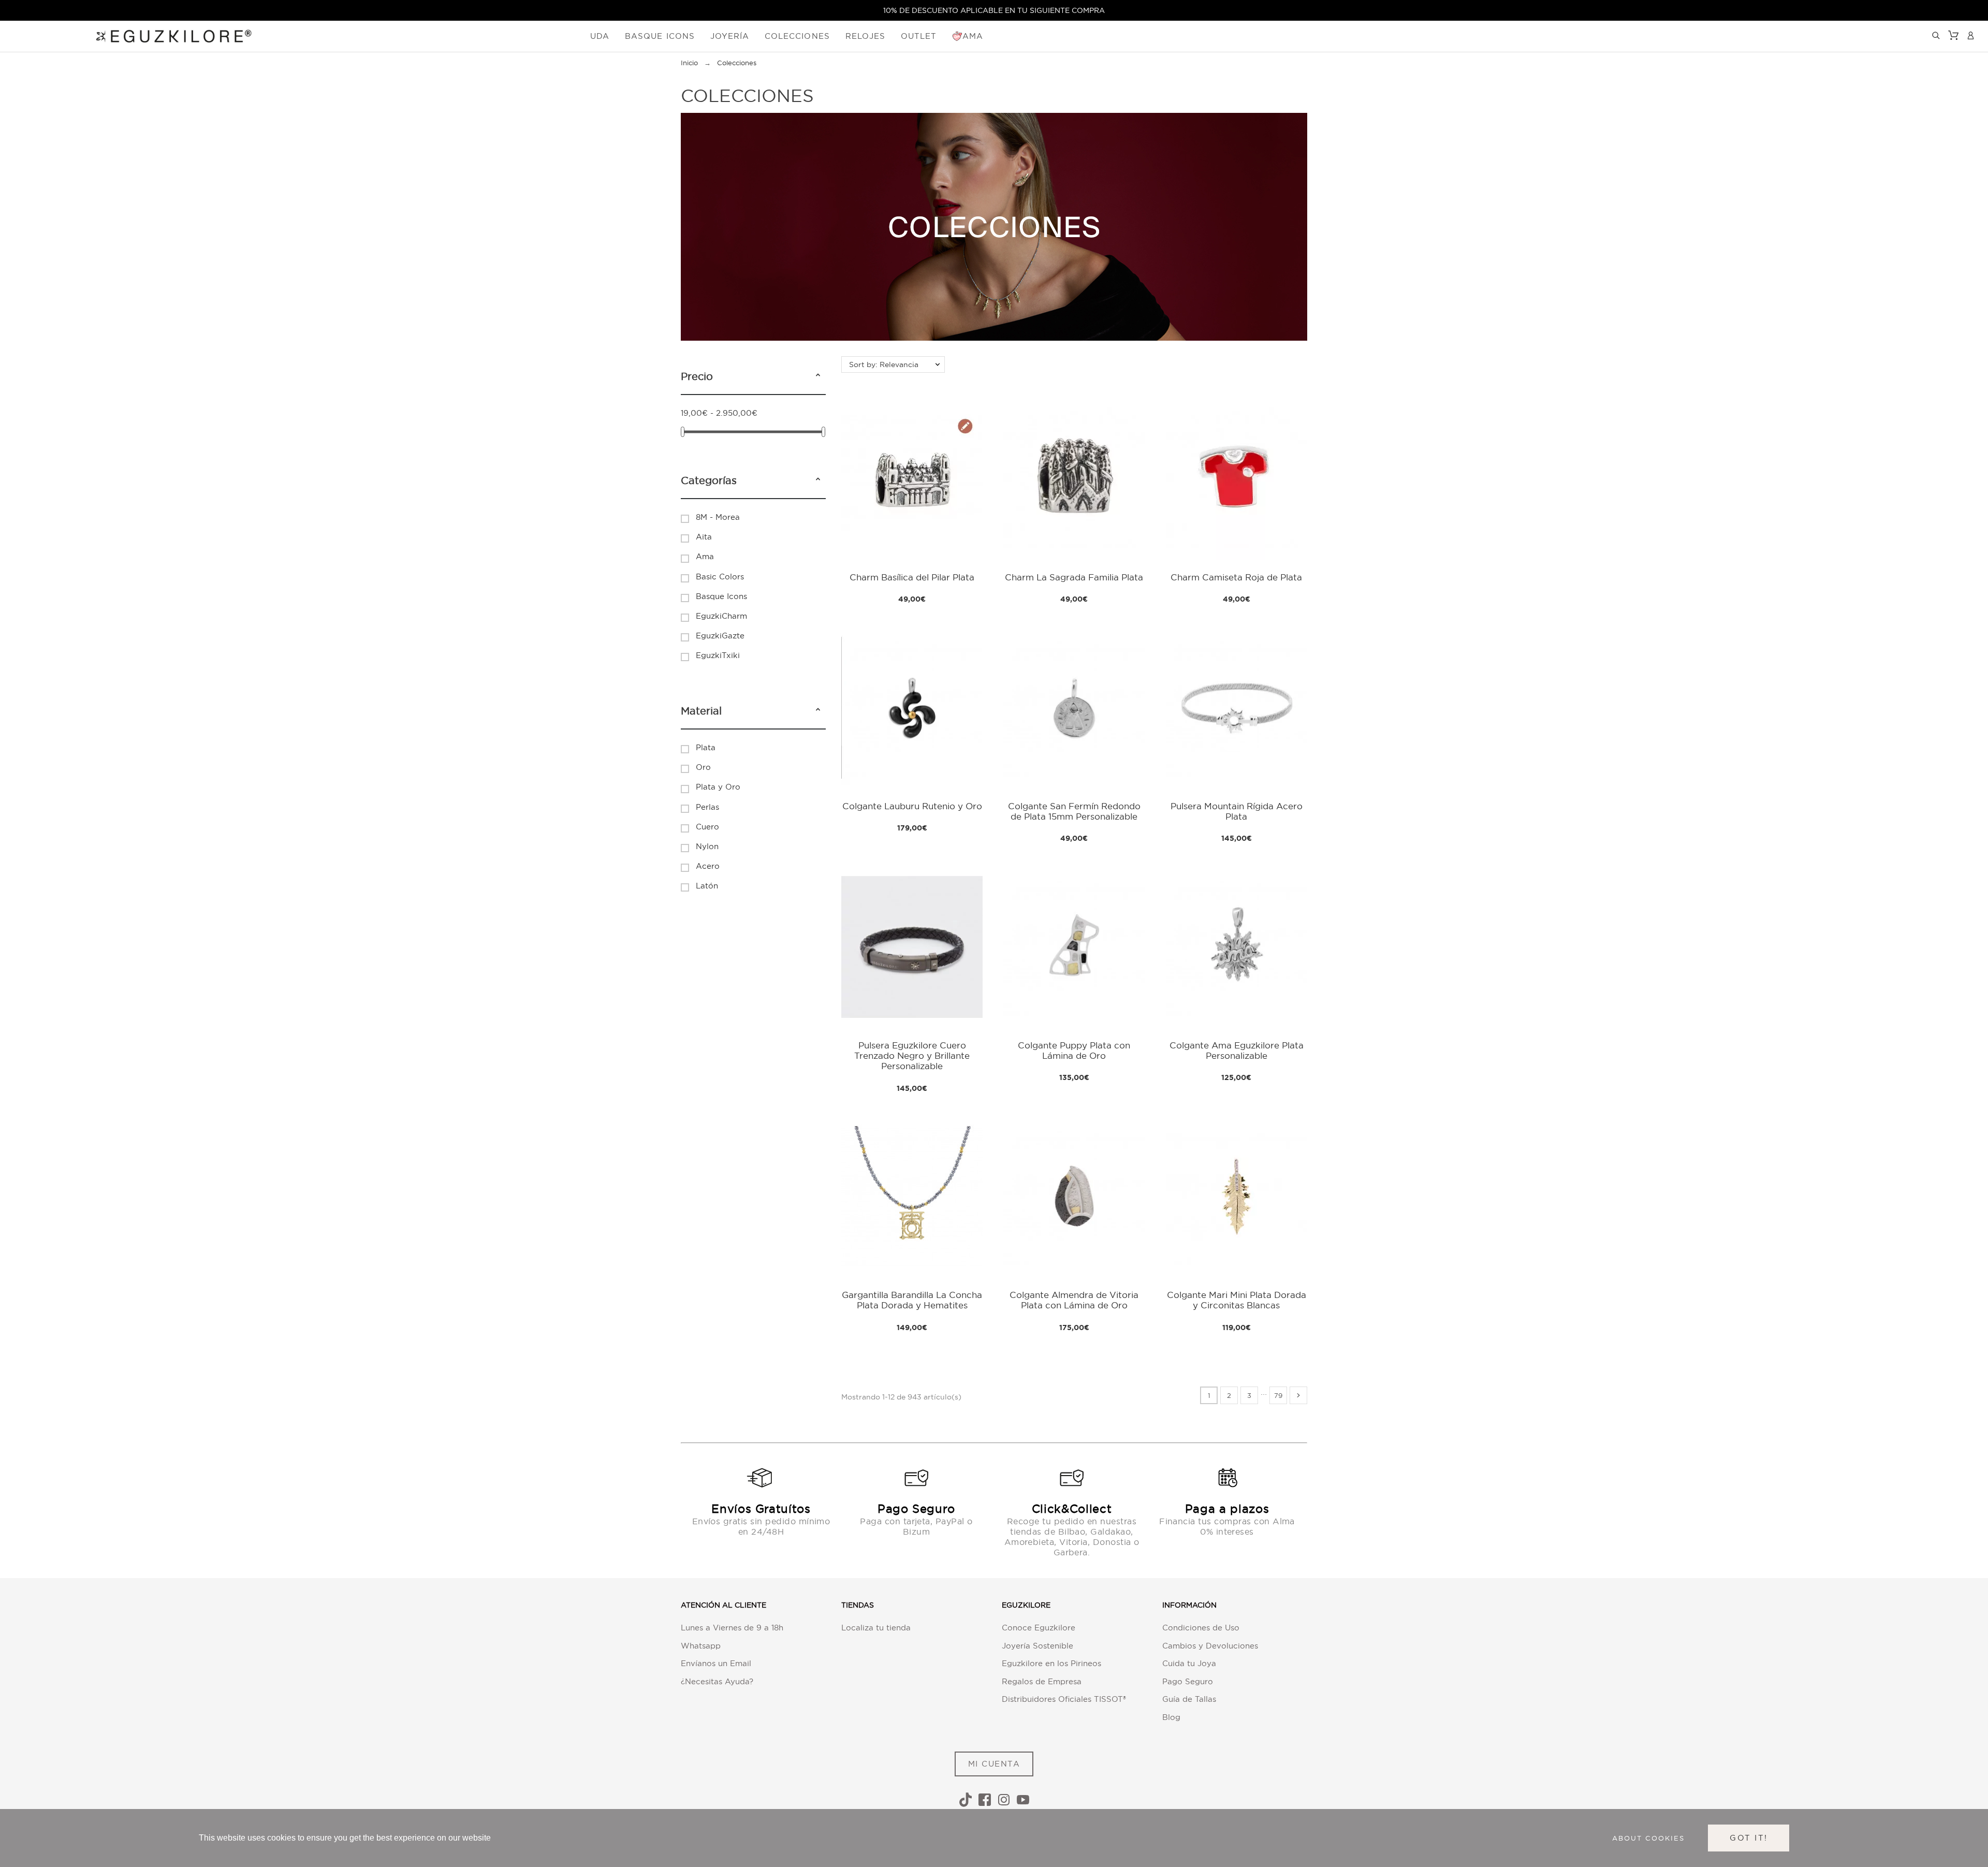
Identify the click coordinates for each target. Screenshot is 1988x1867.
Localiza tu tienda (876, 1628)
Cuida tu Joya (1189, 1663)
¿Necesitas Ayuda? (717, 1681)
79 (1278, 1395)
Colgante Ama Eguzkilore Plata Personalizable (1237, 1050)
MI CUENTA (994, 1764)
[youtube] (1023, 1800)
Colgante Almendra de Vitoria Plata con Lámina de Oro (1074, 1300)
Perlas (707, 807)
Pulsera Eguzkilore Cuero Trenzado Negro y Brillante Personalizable (912, 1056)
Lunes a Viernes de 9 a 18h (732, 1628)
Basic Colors (720, 577)
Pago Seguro (1188, 1681)
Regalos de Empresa (1042, 1681)
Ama (705, 556)
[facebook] (985, 1800)
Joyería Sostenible (1037, 1646)
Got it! (1749, 1838)
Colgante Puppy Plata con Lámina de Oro (1074, 1050)
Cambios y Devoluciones (1210, 1646)
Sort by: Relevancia (884, 364)
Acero (708, 866)
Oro (703, 767)
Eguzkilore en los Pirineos (1051, 1663)
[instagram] (1004, 1800)
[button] (818, 376)
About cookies (1648, 1838)
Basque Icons (721, 596)
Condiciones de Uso (1201, 1628)
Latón (707, 886)
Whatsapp (701, 1646)
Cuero (707, 827)
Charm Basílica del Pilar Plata (912, 577)
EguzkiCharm (721, 616)
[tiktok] (966, 1800)
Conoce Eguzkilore (1039, 1628)
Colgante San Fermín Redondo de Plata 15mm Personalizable (1074, 811)
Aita (704, 537)
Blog (1171, 1717)
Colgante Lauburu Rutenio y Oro (912, 806)
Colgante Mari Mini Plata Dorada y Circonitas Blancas (1237, 1300)
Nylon (707, 846)
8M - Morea (718, 517)
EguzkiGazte (720, 636)
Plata (706, 747)
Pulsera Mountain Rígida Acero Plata (1237, 811)
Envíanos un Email (716, 1663)
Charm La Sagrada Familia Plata (1074, 577)
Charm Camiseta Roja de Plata (1236, 577)
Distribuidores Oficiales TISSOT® (1064, 1699)
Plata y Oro (718, 787)
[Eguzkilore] (166, 35)
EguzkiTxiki (718, 655)
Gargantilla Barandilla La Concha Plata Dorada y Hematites (912, 1300)
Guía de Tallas (1189, 1699)
